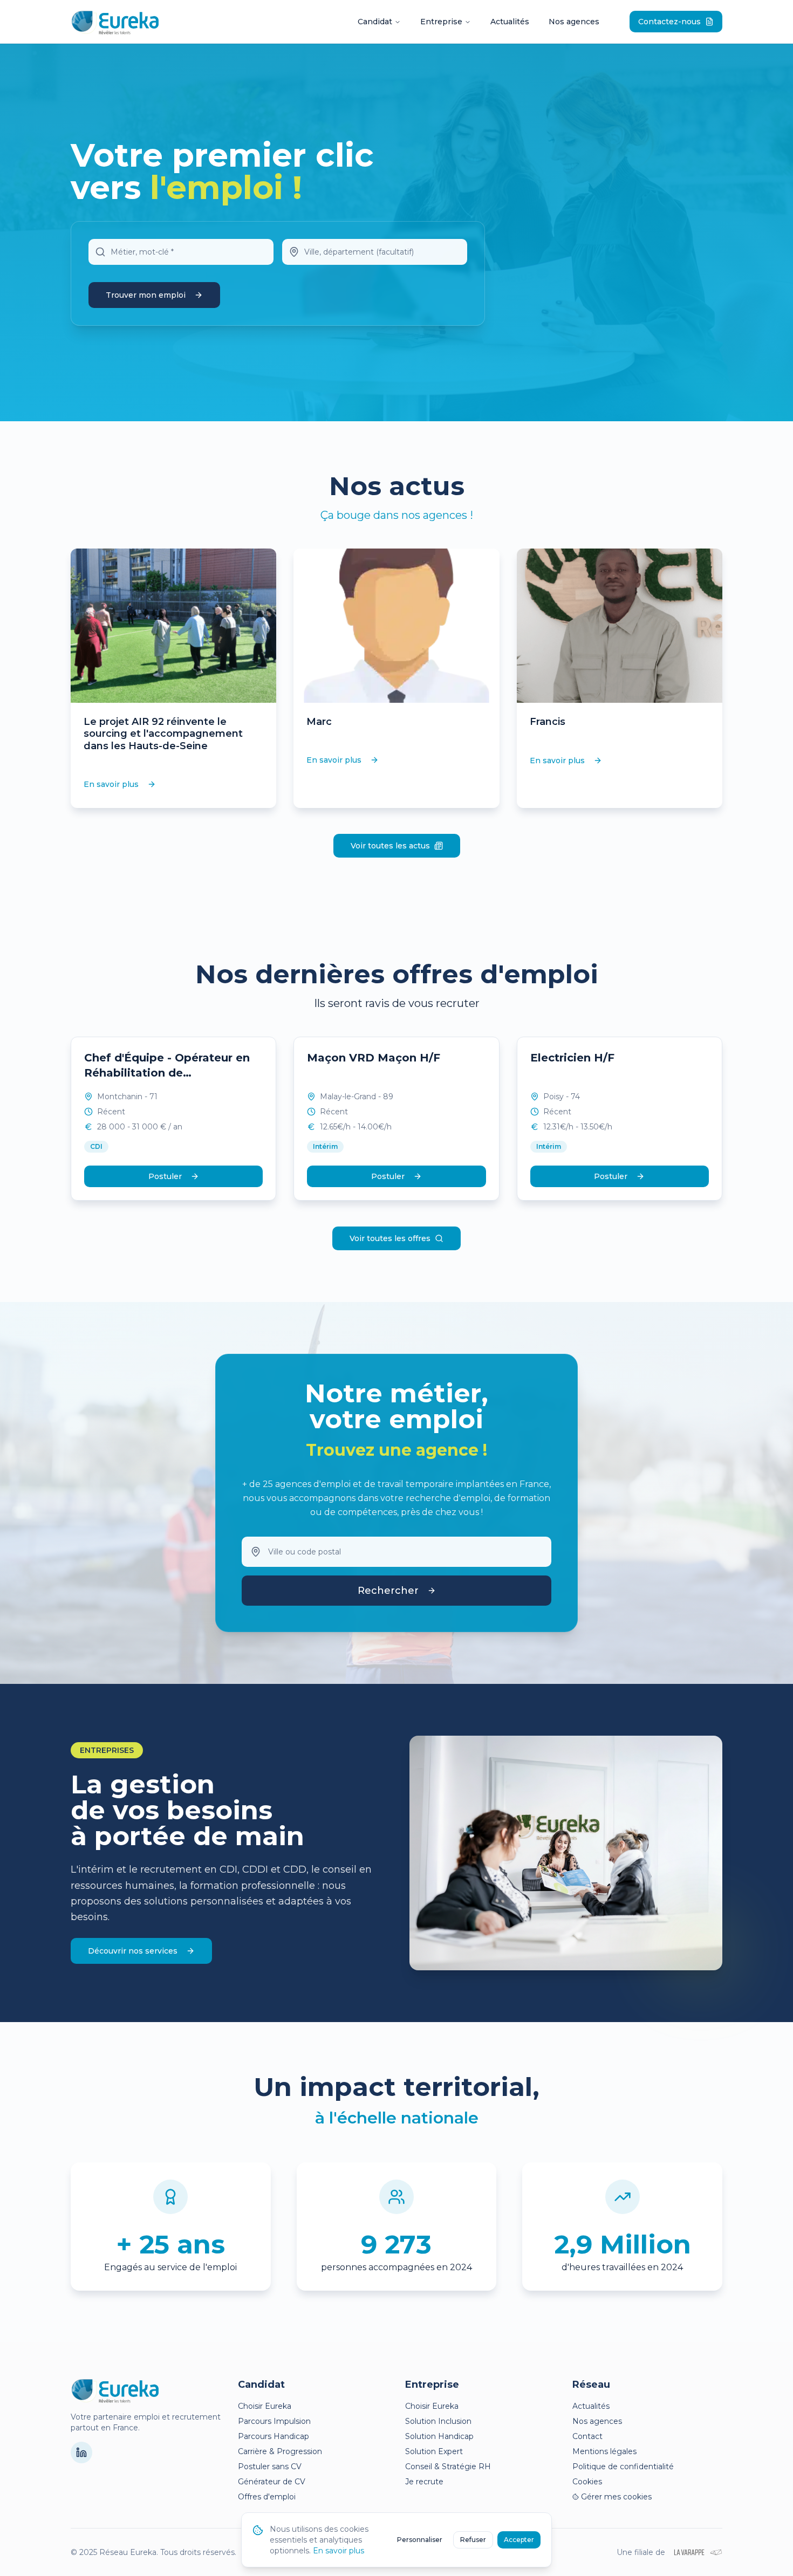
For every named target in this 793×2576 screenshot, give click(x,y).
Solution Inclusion (438, 2421)
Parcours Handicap (274, 2436)
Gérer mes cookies (616, 2497)
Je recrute (424, 2482)
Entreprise (441, 22)
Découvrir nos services (133, 1951)
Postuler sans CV (270, 2467)
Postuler (165, 1176)
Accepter (519, 2540)
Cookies (587, 2482)
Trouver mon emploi (146, 295)
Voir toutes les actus (390, 846)
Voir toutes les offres (390, 1238)
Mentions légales (604, 2451)
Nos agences (574, 22)
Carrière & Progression (280, 2451)
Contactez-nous (669, 22)
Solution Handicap (439, 2436)
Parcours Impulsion (274, 2421)
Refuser (473, 2540)
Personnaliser (420, 2540)
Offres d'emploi (267, 2497)
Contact (587, 2436)
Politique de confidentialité (623, 2467)
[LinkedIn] (81, 2452)
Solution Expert (434, 2451)
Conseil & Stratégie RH (448, 2467)
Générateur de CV (272, 2482)
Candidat (375, 22)
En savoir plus (111, 784)
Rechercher (388, 1591)
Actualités (510, 22)
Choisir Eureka (265, 2406)
